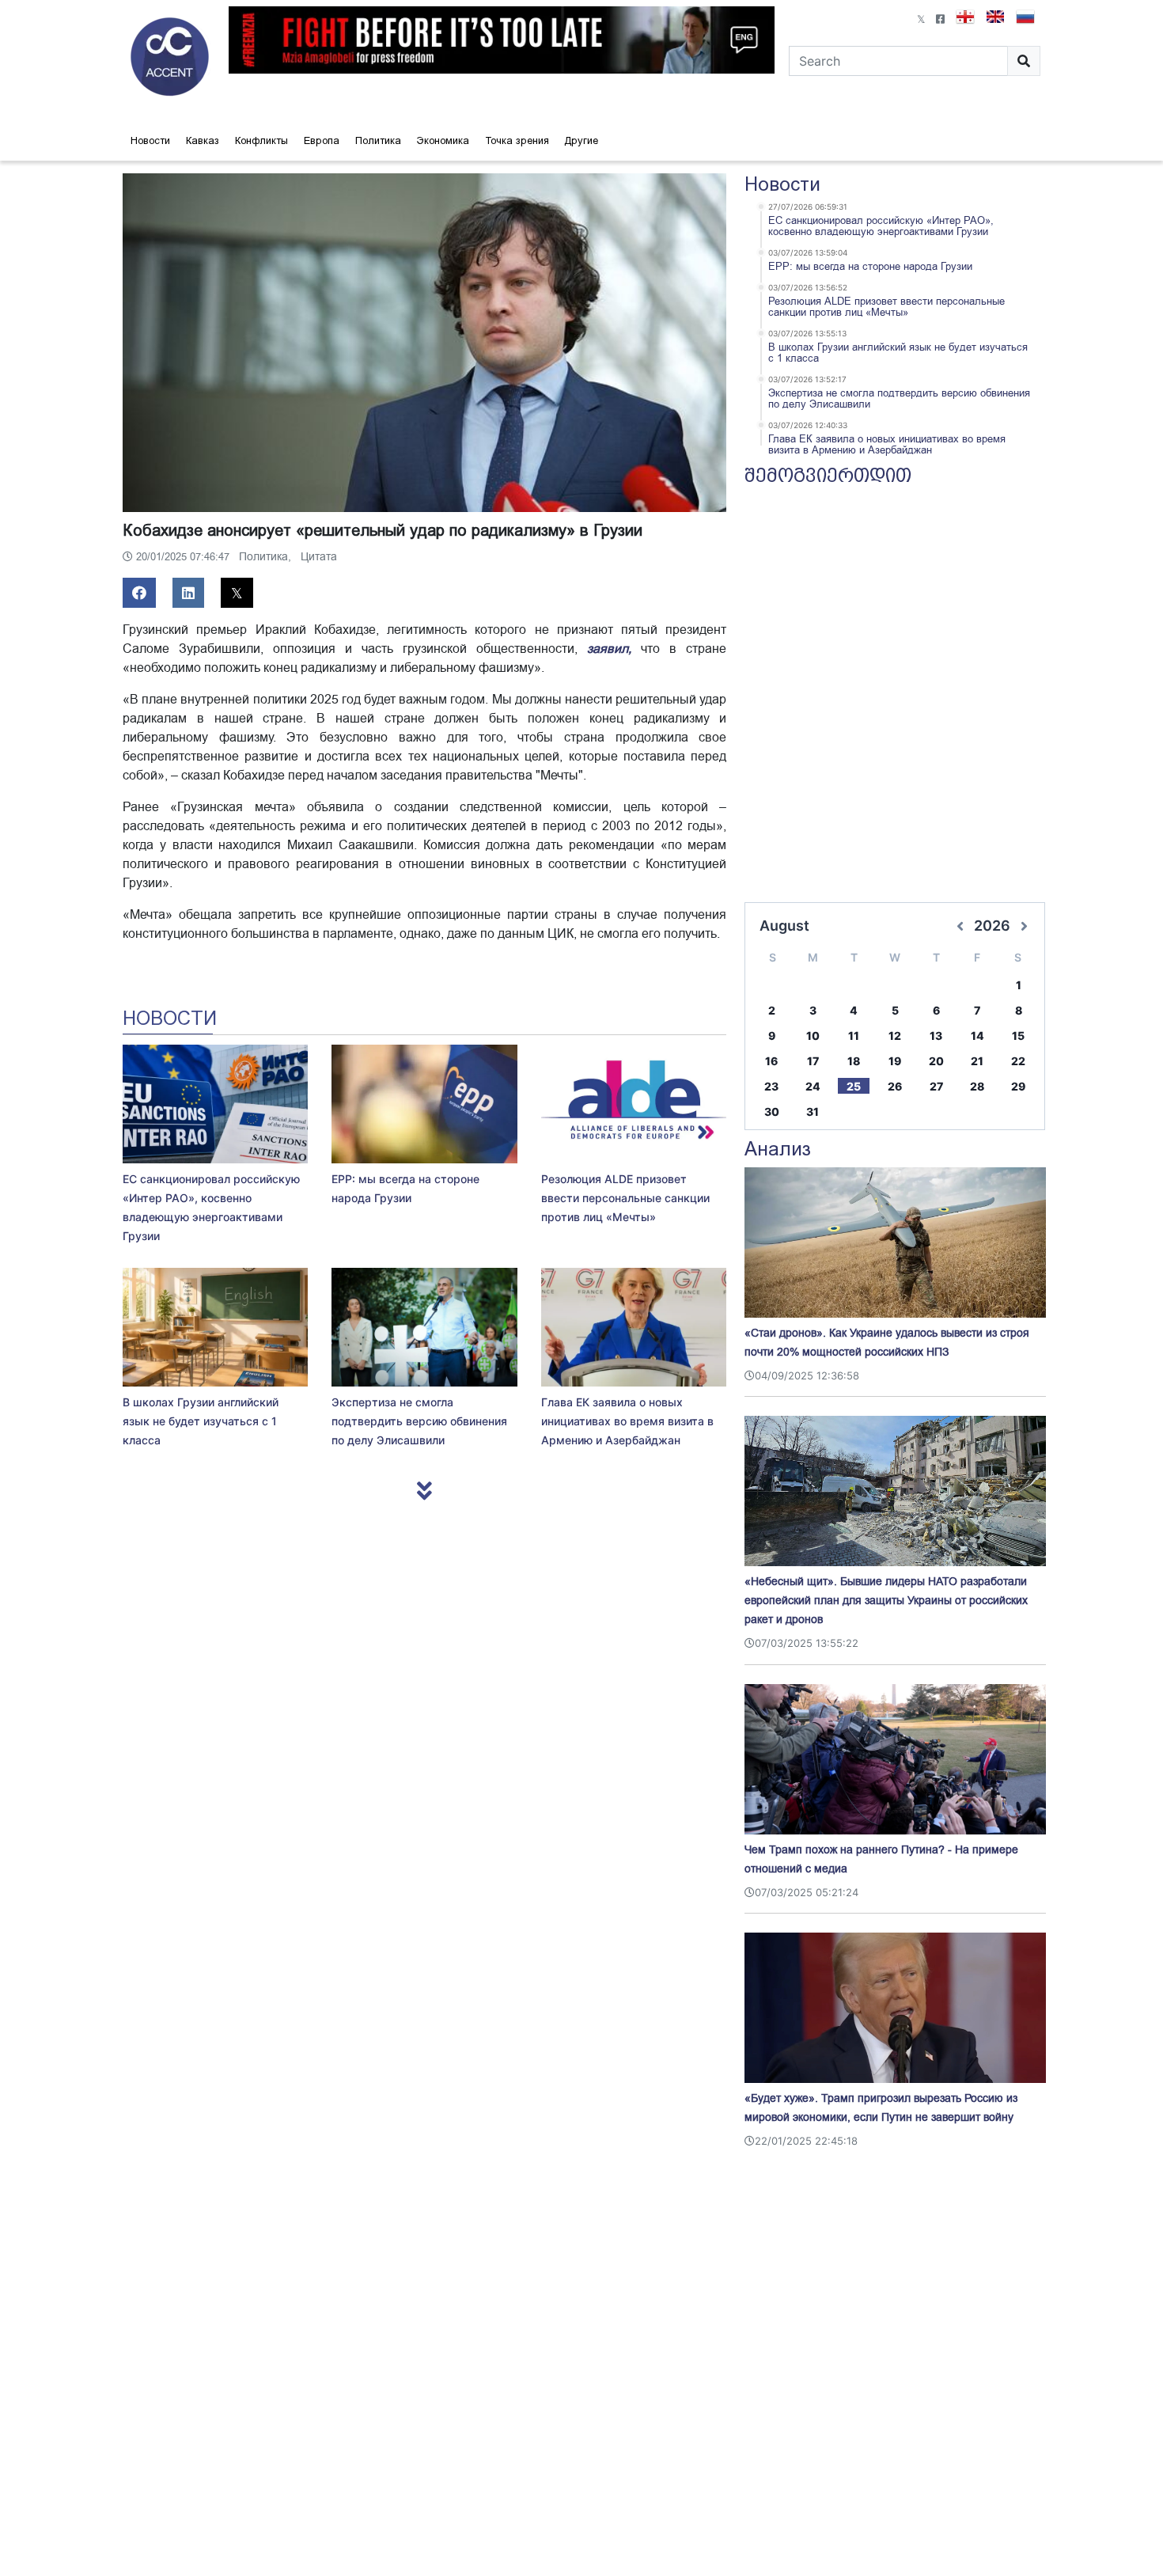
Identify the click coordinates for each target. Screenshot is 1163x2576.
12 (895, 1036)
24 (813, 1086)
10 (813, 1036)
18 (854, 1061)
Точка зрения (517, 140)
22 (1018, 1061)
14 (977, 1036)
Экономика (443, 140)
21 (977, 1061)
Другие (581, 140)
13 (936, 1036)
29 (1018, 1086)
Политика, (267, 557)
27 (936, 1086)
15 (1018, 1036)
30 (772, 1112)
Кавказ (203, 140)
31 (813, 1112)
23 (771, 1086)
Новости (150, 140)
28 (977, 1086)
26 (895, 1086)
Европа (322, 140)
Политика (378, 140)
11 (854, 1036)
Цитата (319, 557)
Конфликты (261, 140)
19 (895, 1061)
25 (854, 1086)
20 (936, 1061)
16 (771, 1061)
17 (813, 1061)
